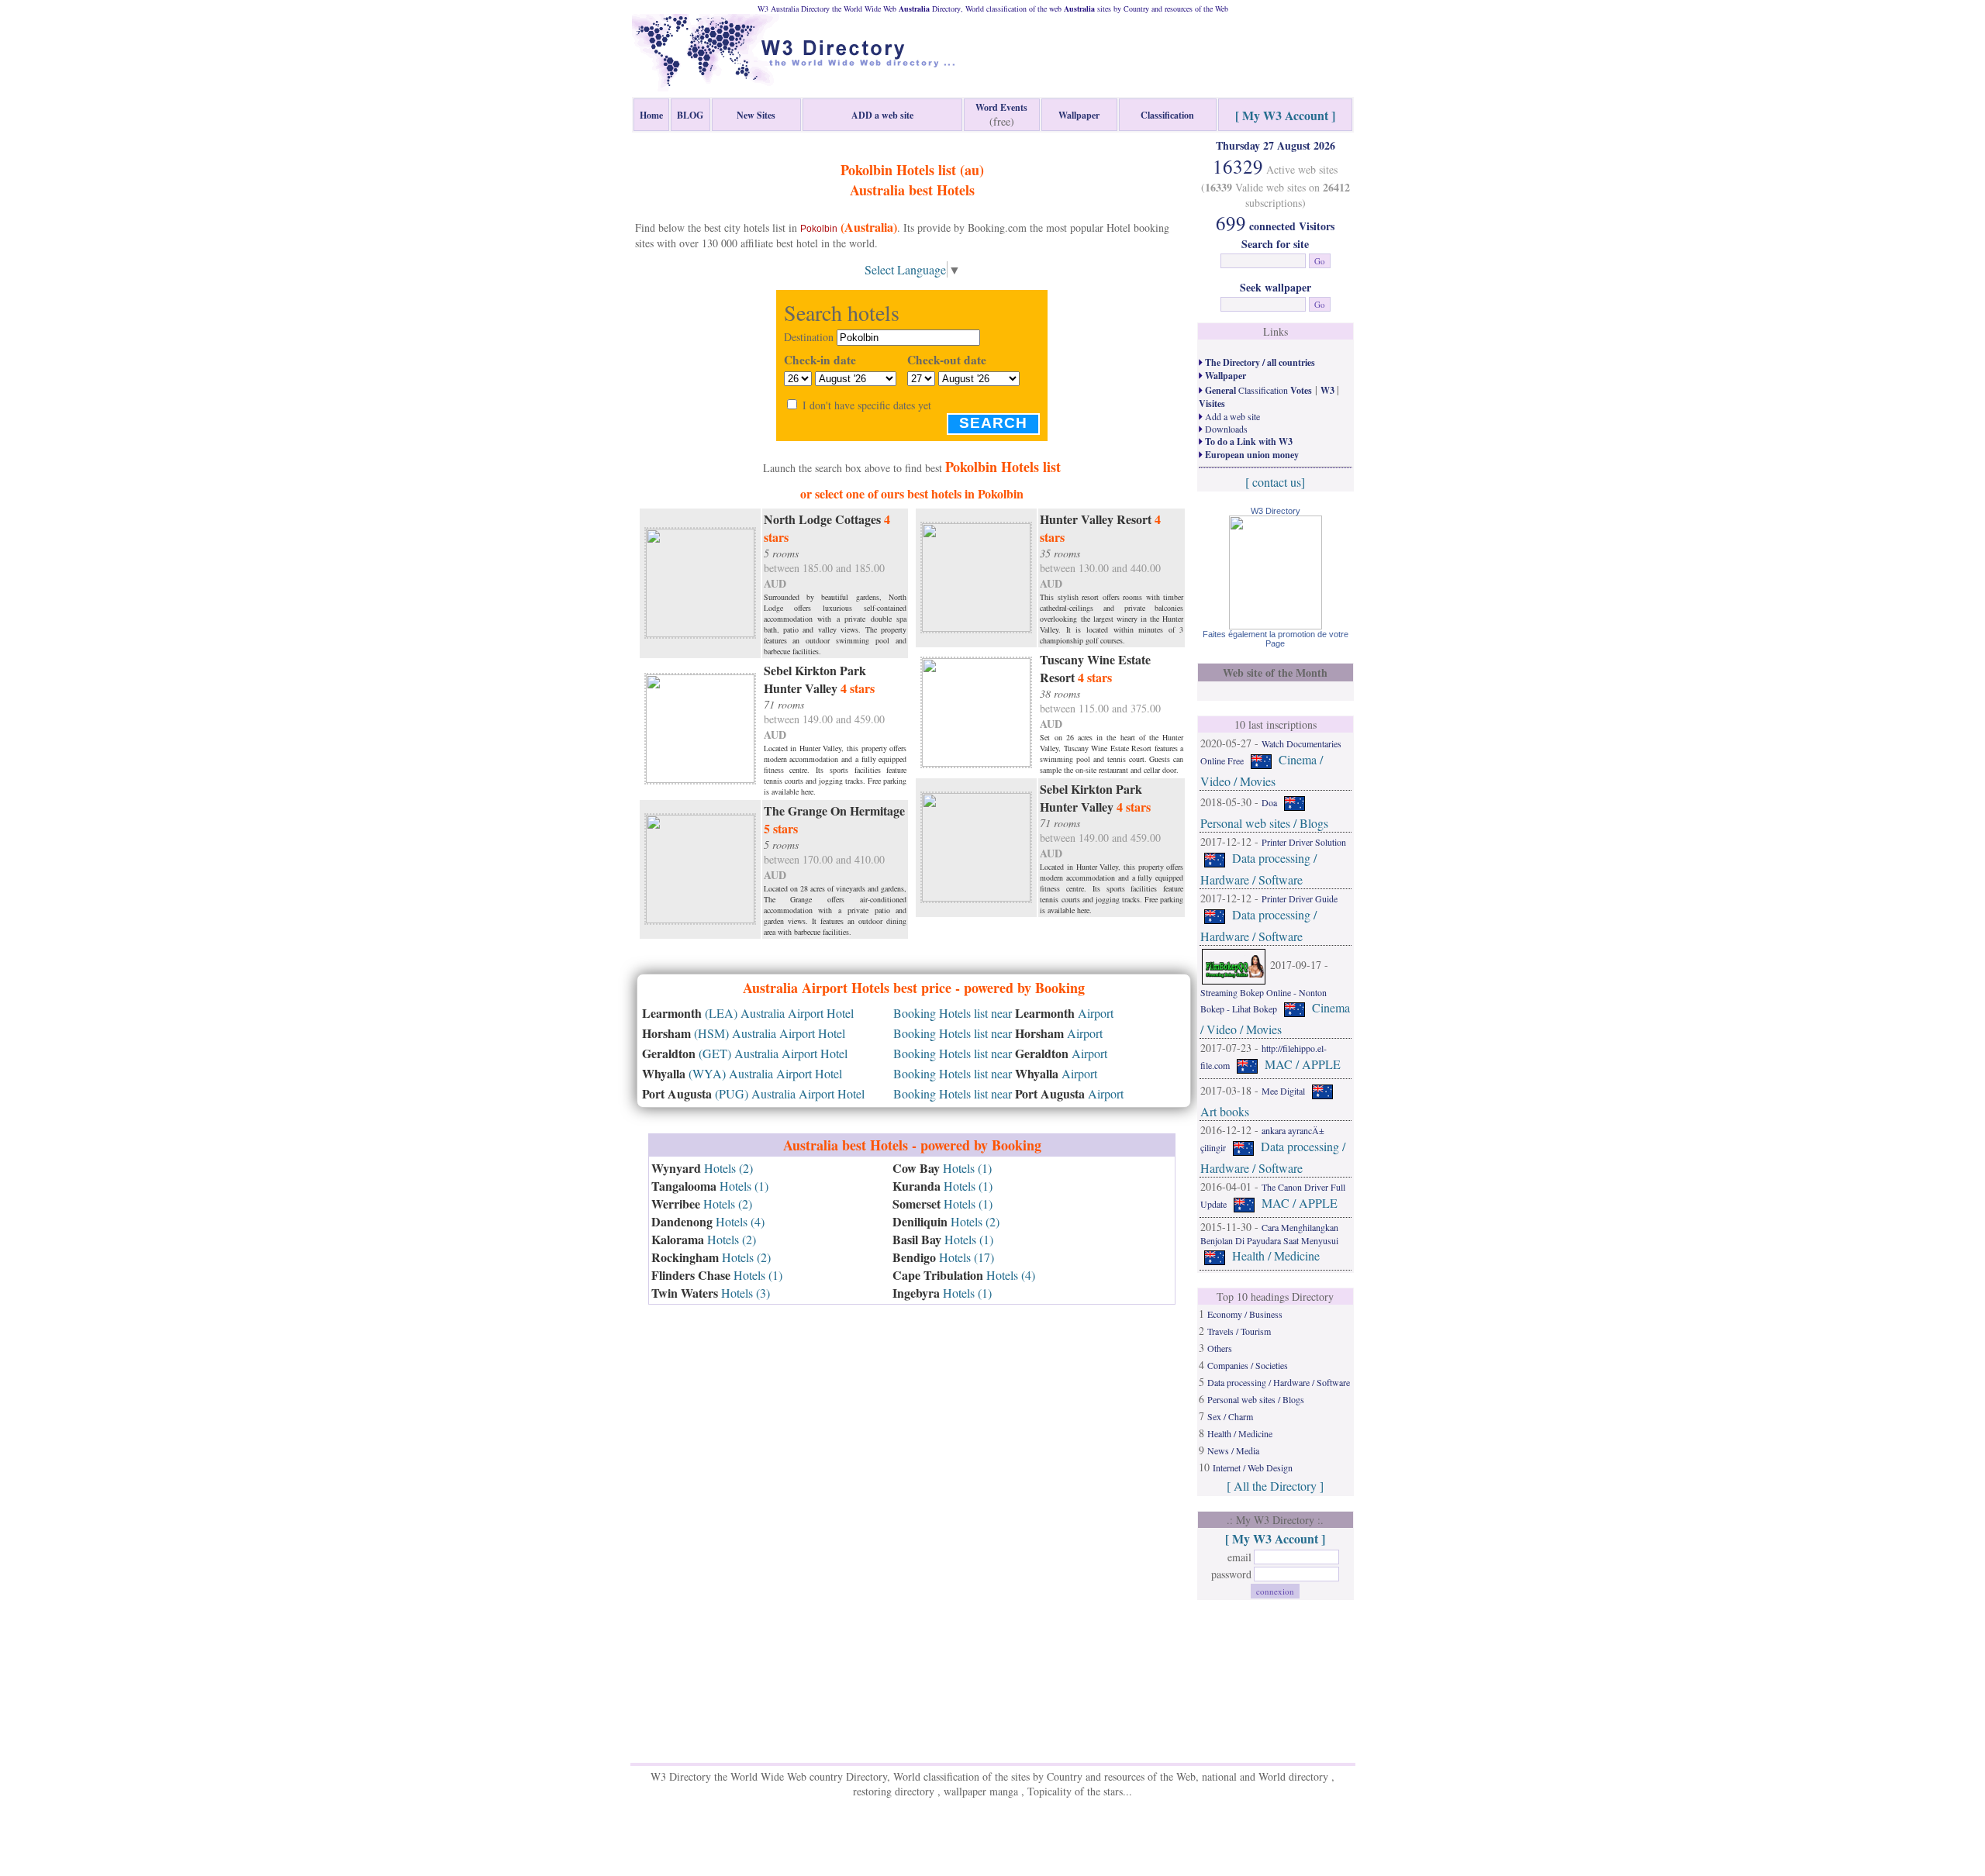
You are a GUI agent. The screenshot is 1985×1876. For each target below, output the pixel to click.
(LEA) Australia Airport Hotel (748, 1013)
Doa (1269, 802)
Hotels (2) (702, 1168)
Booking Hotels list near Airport (1003, 1013)
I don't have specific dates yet (867, 405)
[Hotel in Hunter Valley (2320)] (700, 727)
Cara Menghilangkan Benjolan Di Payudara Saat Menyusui (1269, 1234)
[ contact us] (1275, 482)
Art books (1225, 1111)
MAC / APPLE (1303, 1064)
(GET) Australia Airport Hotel (745, 1053)
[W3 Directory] (1276, 624)
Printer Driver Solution (1304, 842)
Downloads (1225, 429)
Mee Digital (1283, 1091)
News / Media (1233, 1450)
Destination (809, 337)
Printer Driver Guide (1300, 898)
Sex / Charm (1230, 1416)
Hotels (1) (710, 1186)
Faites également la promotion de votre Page (1276, 639)
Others (1220, 1348)
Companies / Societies (1248, 1365)
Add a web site (1231, 416)
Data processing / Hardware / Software (1279, 1382)
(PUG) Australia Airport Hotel (753, 1093)
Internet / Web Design (1253, 1467)
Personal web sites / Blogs (1264, 823)
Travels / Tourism (1239, 1331)
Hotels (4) (708, 1221)
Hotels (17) (943, 1257)
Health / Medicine (1276, 1255)
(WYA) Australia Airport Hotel (742, 1073)
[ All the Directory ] (1275, 1486)
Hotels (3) (711, 1293)
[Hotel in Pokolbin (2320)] (700, 581)
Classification (1257, 390)
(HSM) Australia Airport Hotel (744, 1033)
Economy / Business (1245, 1314)
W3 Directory (1276, 511)
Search (993, 423)
